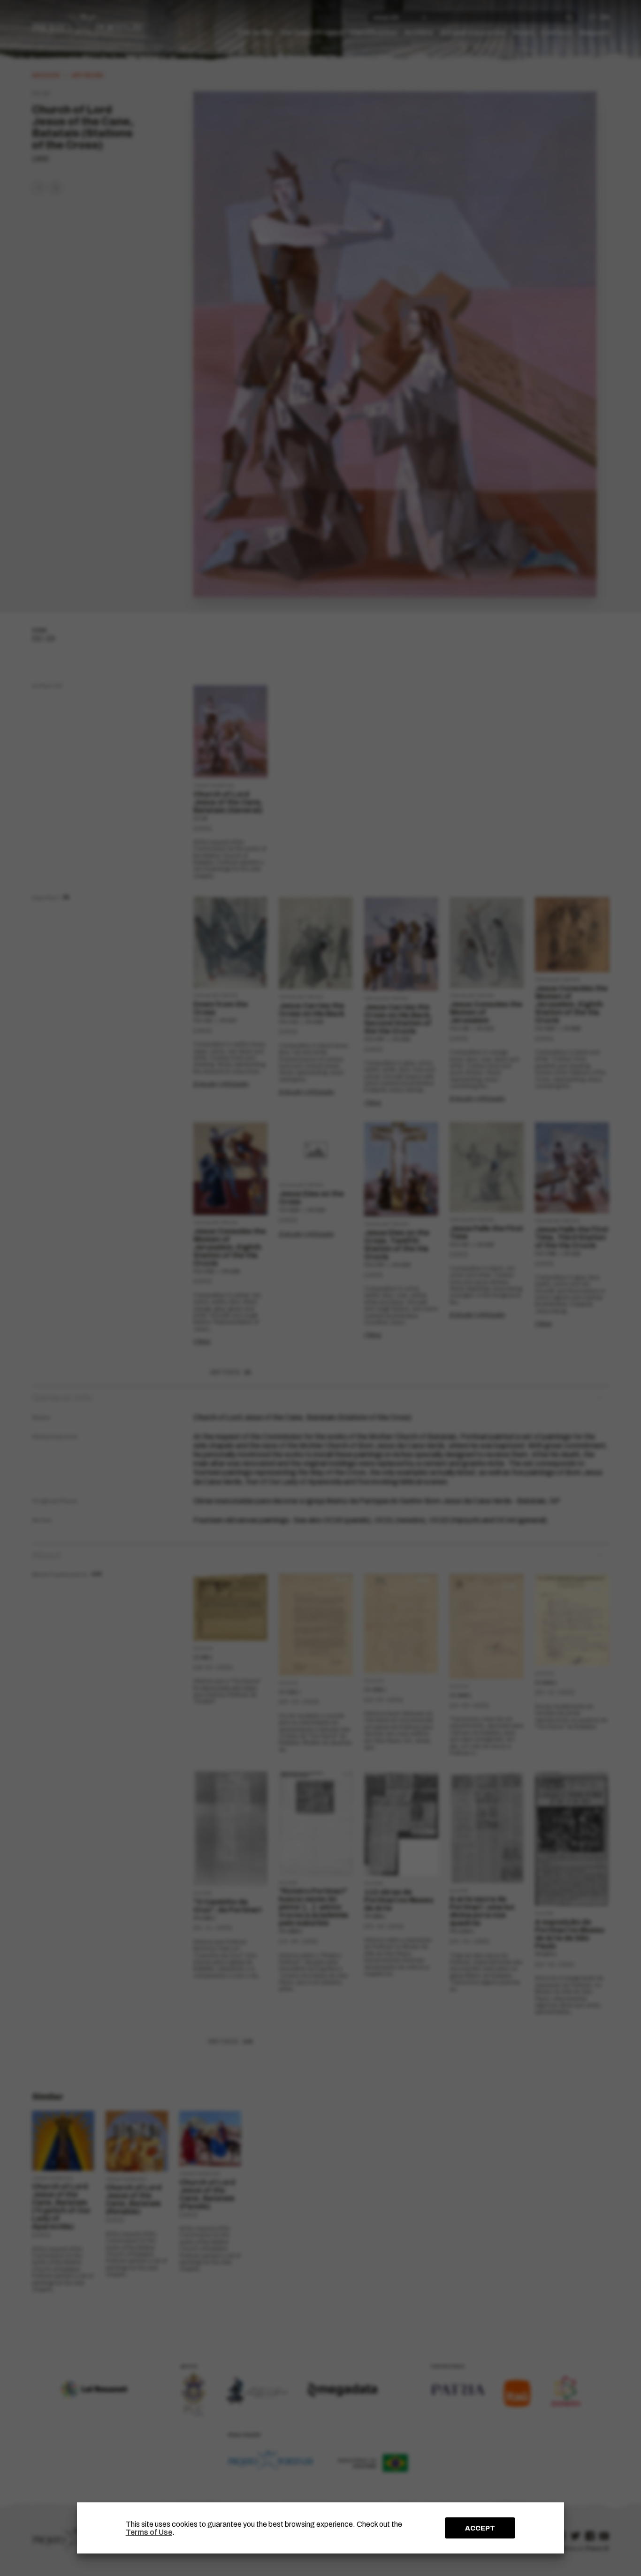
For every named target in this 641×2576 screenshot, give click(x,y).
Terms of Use (149, 2532)
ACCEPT (480, 2528)
